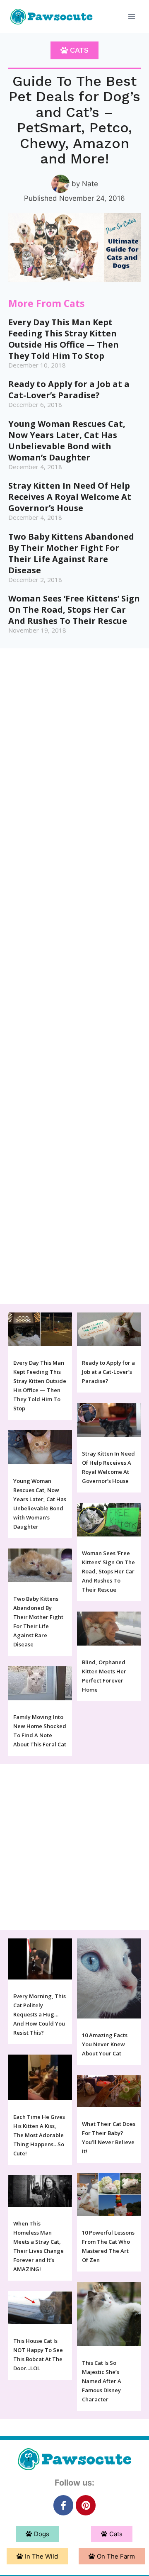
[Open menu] (131, 16)
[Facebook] (63, 2505)
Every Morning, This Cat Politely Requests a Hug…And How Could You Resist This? (40, 2014)
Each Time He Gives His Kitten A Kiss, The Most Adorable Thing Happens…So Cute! (39, 2135)
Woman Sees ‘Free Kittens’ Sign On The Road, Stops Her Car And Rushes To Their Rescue (74, 610)
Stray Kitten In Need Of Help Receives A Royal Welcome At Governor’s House (70, 497)
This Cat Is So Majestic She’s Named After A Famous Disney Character (102, 2381)
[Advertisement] (74, 976)
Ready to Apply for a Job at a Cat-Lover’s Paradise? (69, 390)
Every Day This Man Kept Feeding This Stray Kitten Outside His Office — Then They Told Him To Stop (64, 339)
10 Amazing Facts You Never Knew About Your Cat (105, 2044)
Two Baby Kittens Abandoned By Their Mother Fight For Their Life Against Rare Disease (71, 553)
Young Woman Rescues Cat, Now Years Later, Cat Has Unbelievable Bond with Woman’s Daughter (67, 441)
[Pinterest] (86, 2505)
